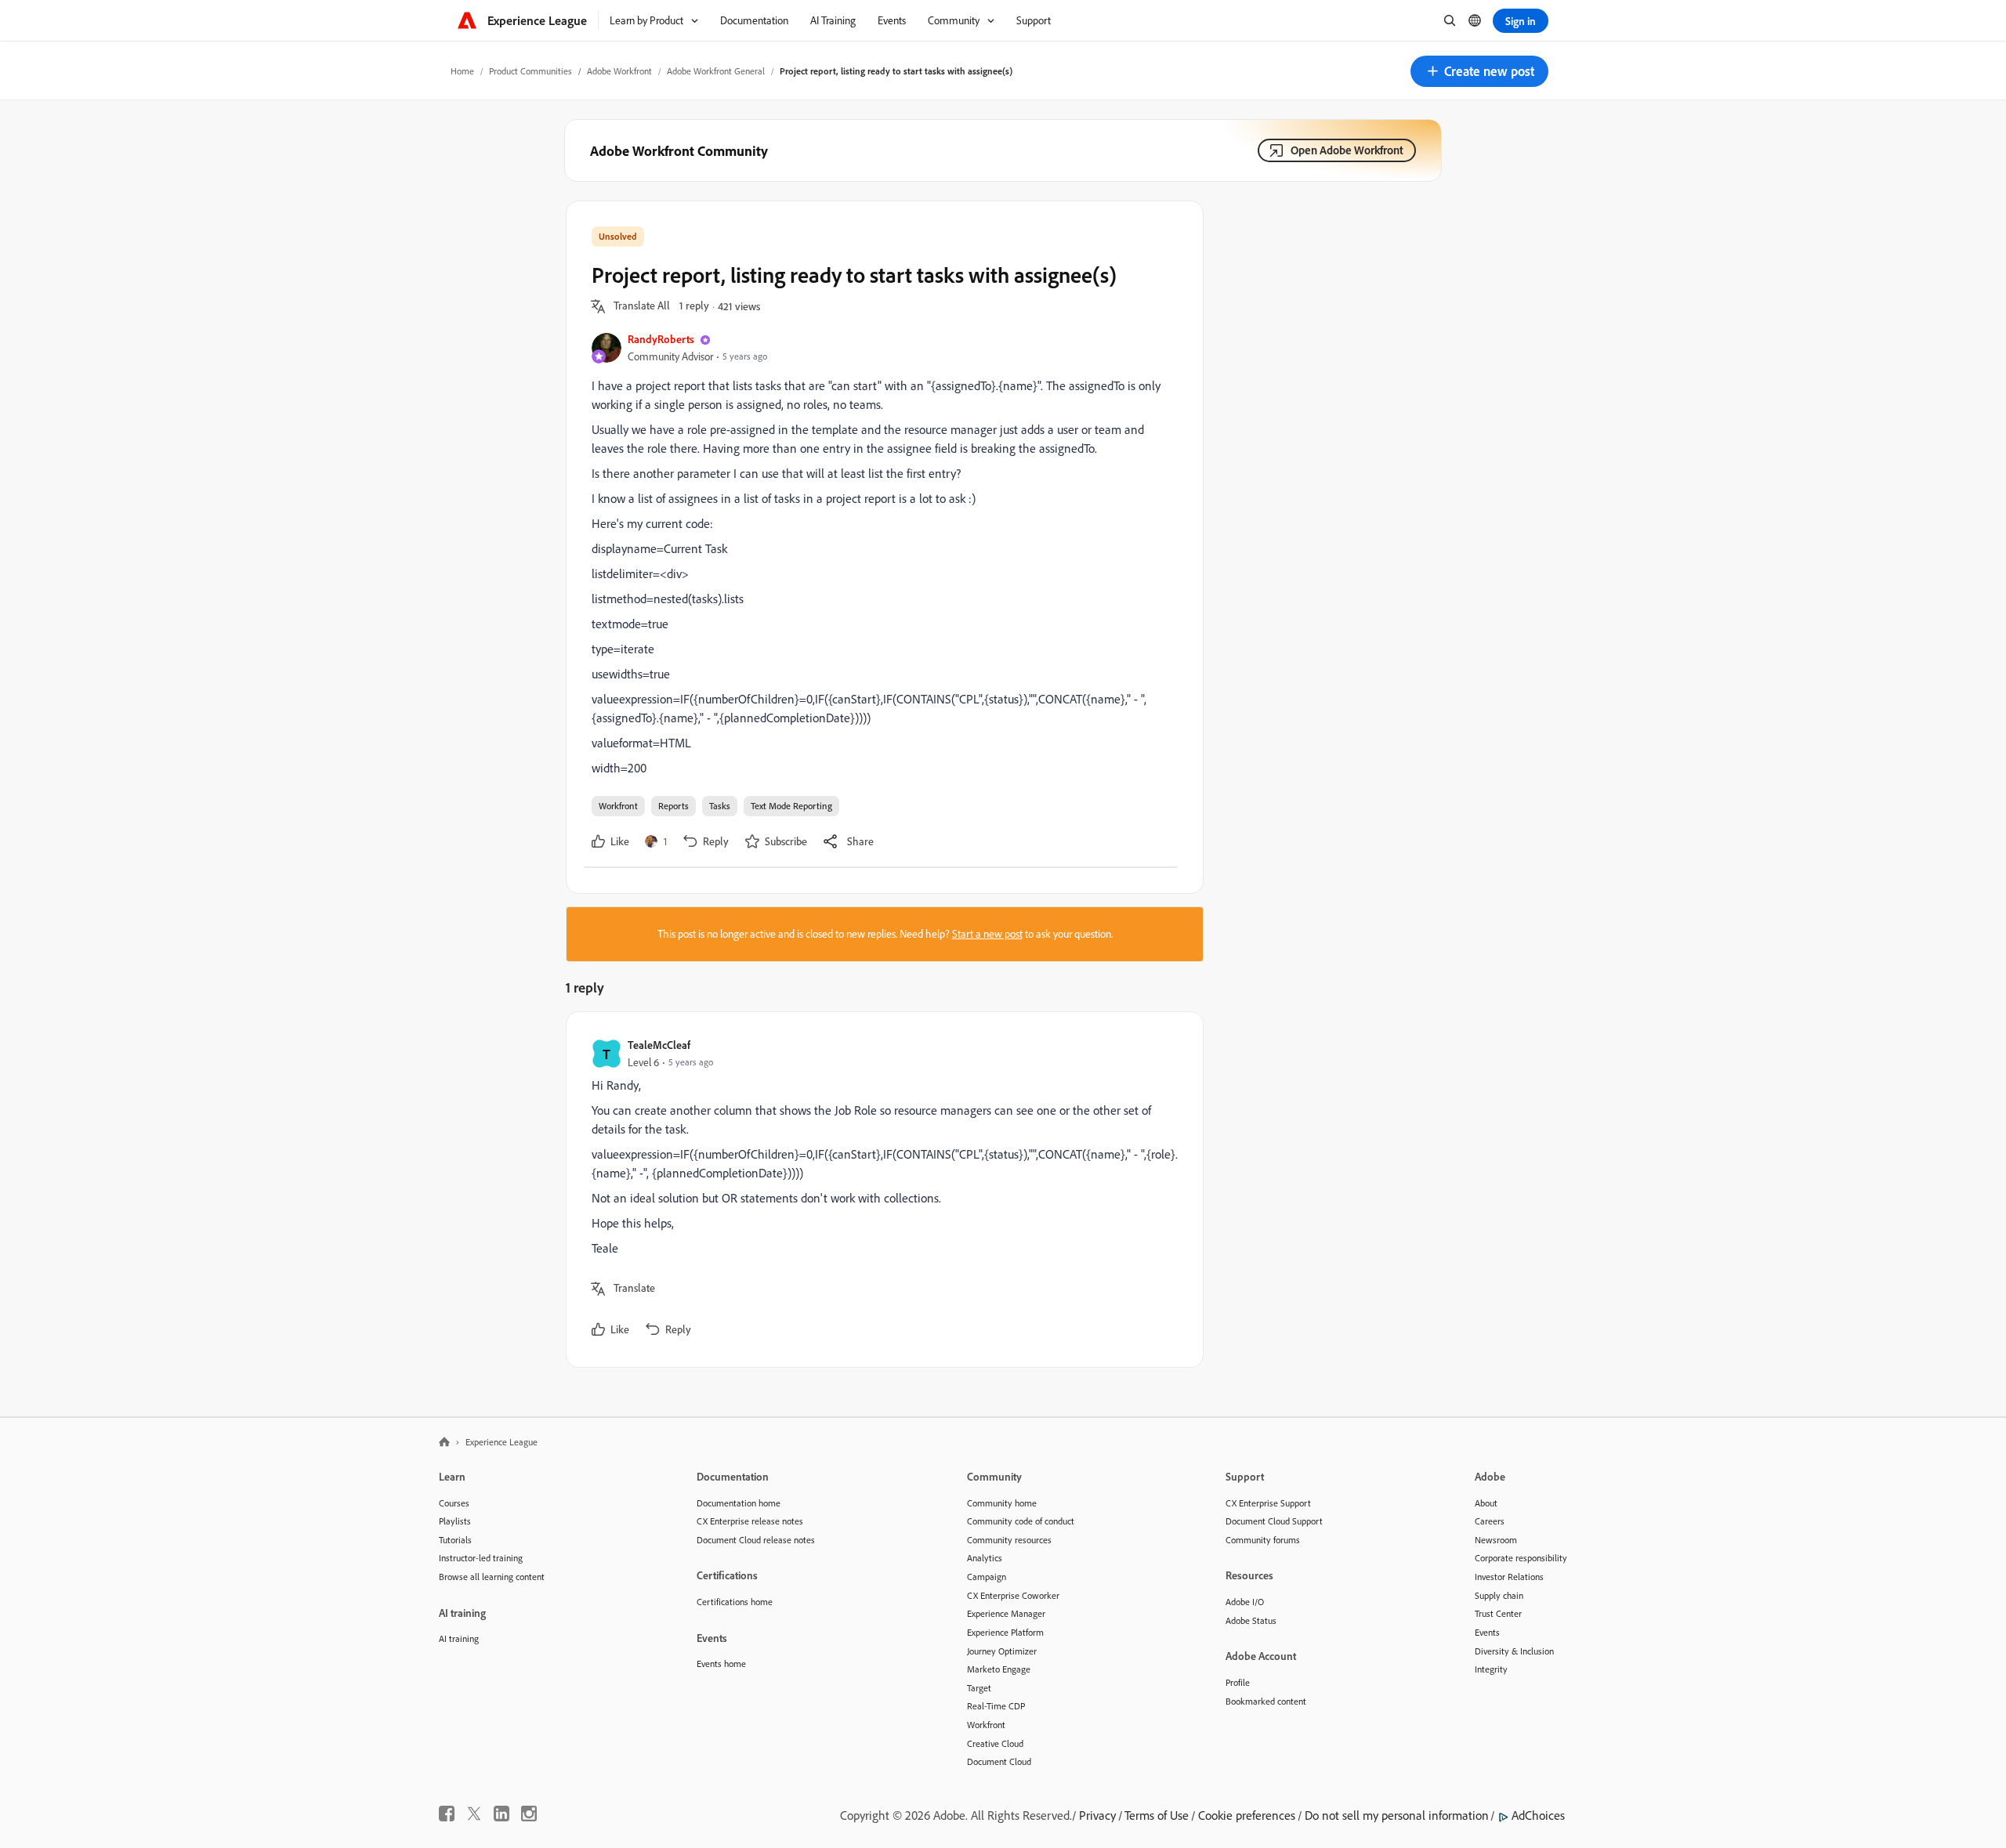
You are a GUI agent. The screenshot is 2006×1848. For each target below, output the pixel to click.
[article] (881, 1190)
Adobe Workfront (619, 71)
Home (462, 71)
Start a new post (987, 934)
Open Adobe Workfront (1347, 150)
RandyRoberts (661, 339)
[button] (1479, 71)
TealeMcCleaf (659, 1045)
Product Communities (530, 71)
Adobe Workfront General (716, 71)
